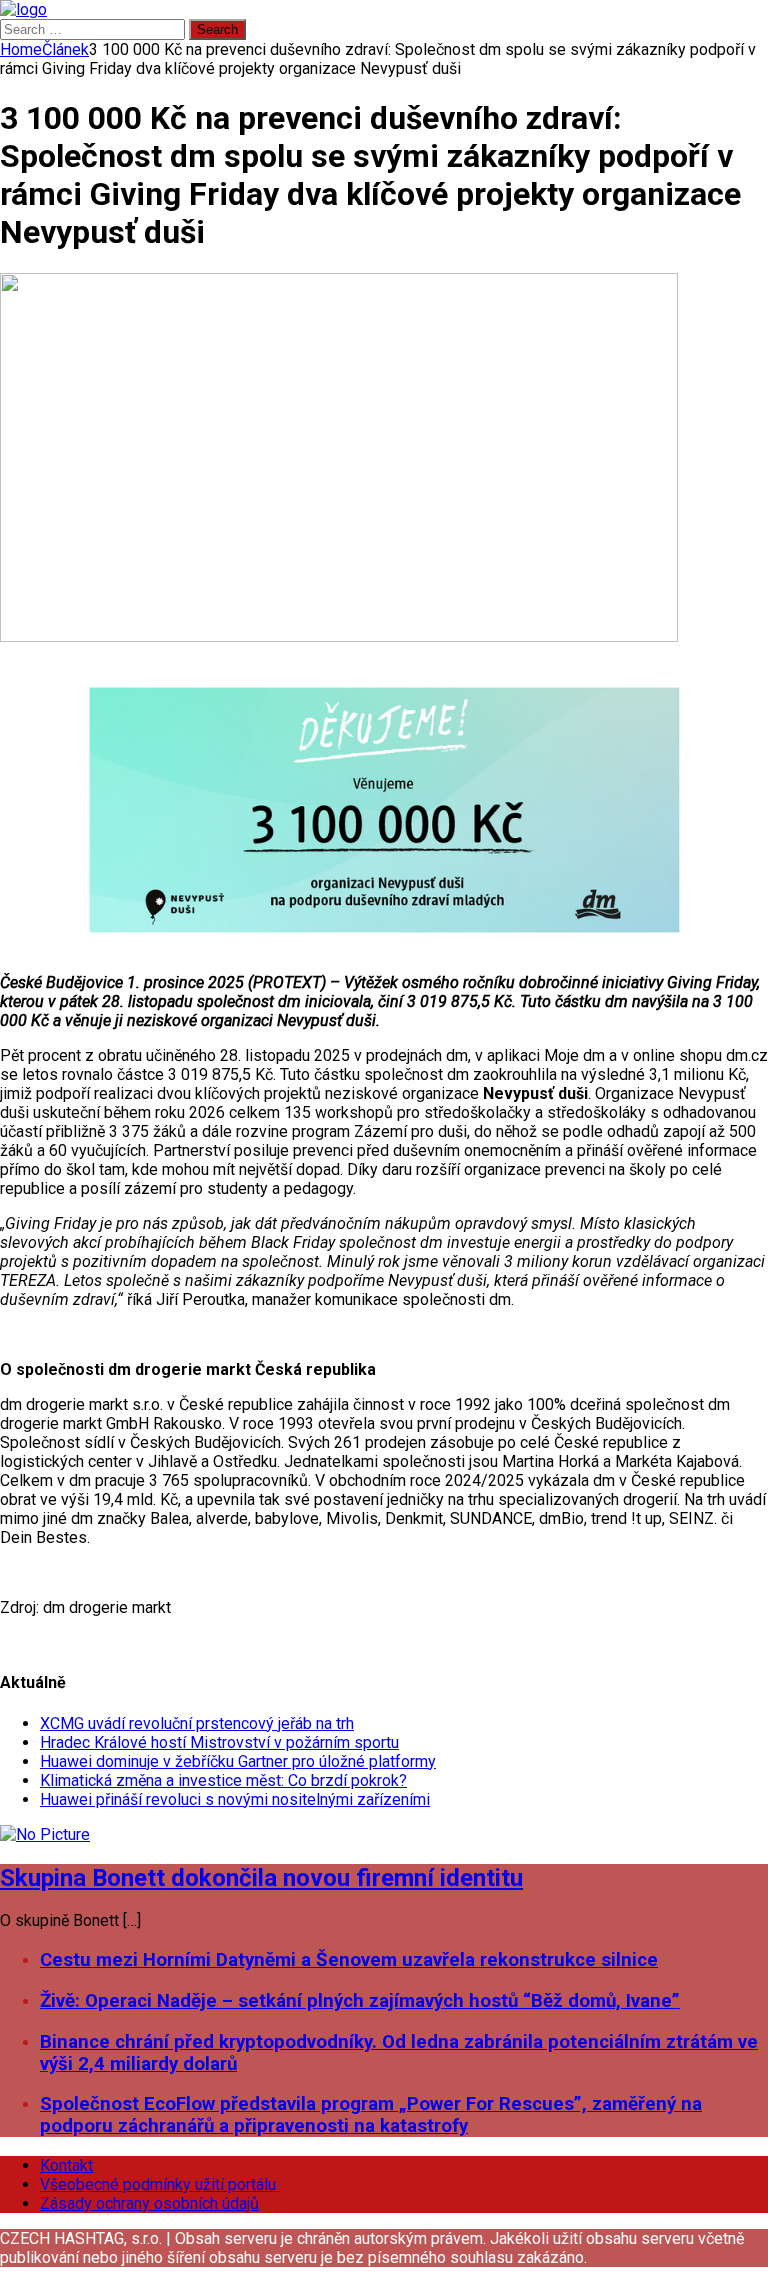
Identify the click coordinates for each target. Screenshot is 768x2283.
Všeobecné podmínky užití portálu (160, 2184)
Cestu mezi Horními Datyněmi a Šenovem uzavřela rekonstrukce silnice (349, 1960)
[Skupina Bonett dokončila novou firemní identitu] (45, 1834)
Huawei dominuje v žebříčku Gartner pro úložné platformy (238, 1761)
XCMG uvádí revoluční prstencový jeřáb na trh (197, 1723)
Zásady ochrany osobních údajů (149, 2203)
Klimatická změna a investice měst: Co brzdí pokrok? (223, 1780)
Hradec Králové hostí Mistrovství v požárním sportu (219, 1742)
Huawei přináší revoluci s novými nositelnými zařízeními (235, 1799)
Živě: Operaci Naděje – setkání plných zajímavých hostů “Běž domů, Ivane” (360, 2001)
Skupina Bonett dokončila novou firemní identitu (261, 1878)
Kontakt (66, 2165)
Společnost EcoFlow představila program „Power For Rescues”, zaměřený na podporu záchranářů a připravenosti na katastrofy (371, 2115)
